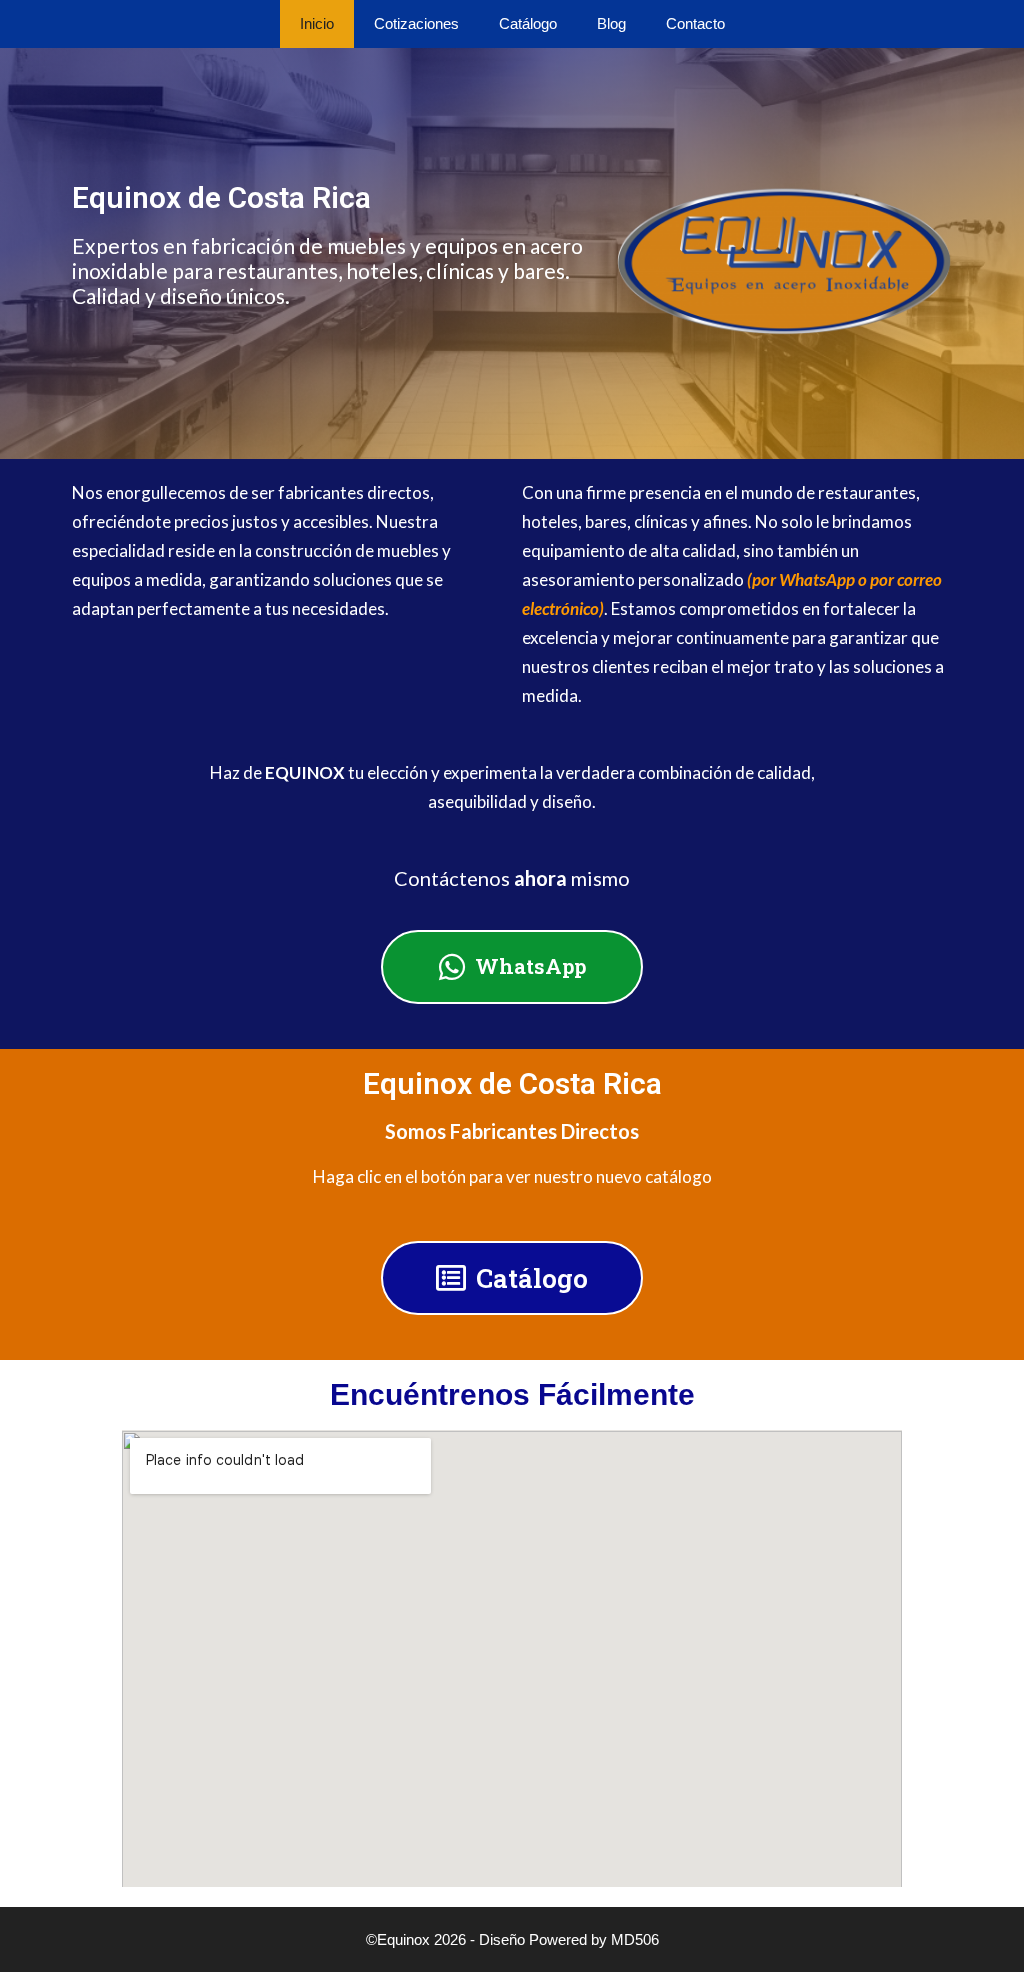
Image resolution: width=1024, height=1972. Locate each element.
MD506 (635, 1939)
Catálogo (528, 23)
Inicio (317, 23)
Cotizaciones (416, 23)
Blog (611, 23)
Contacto (695, 23)
